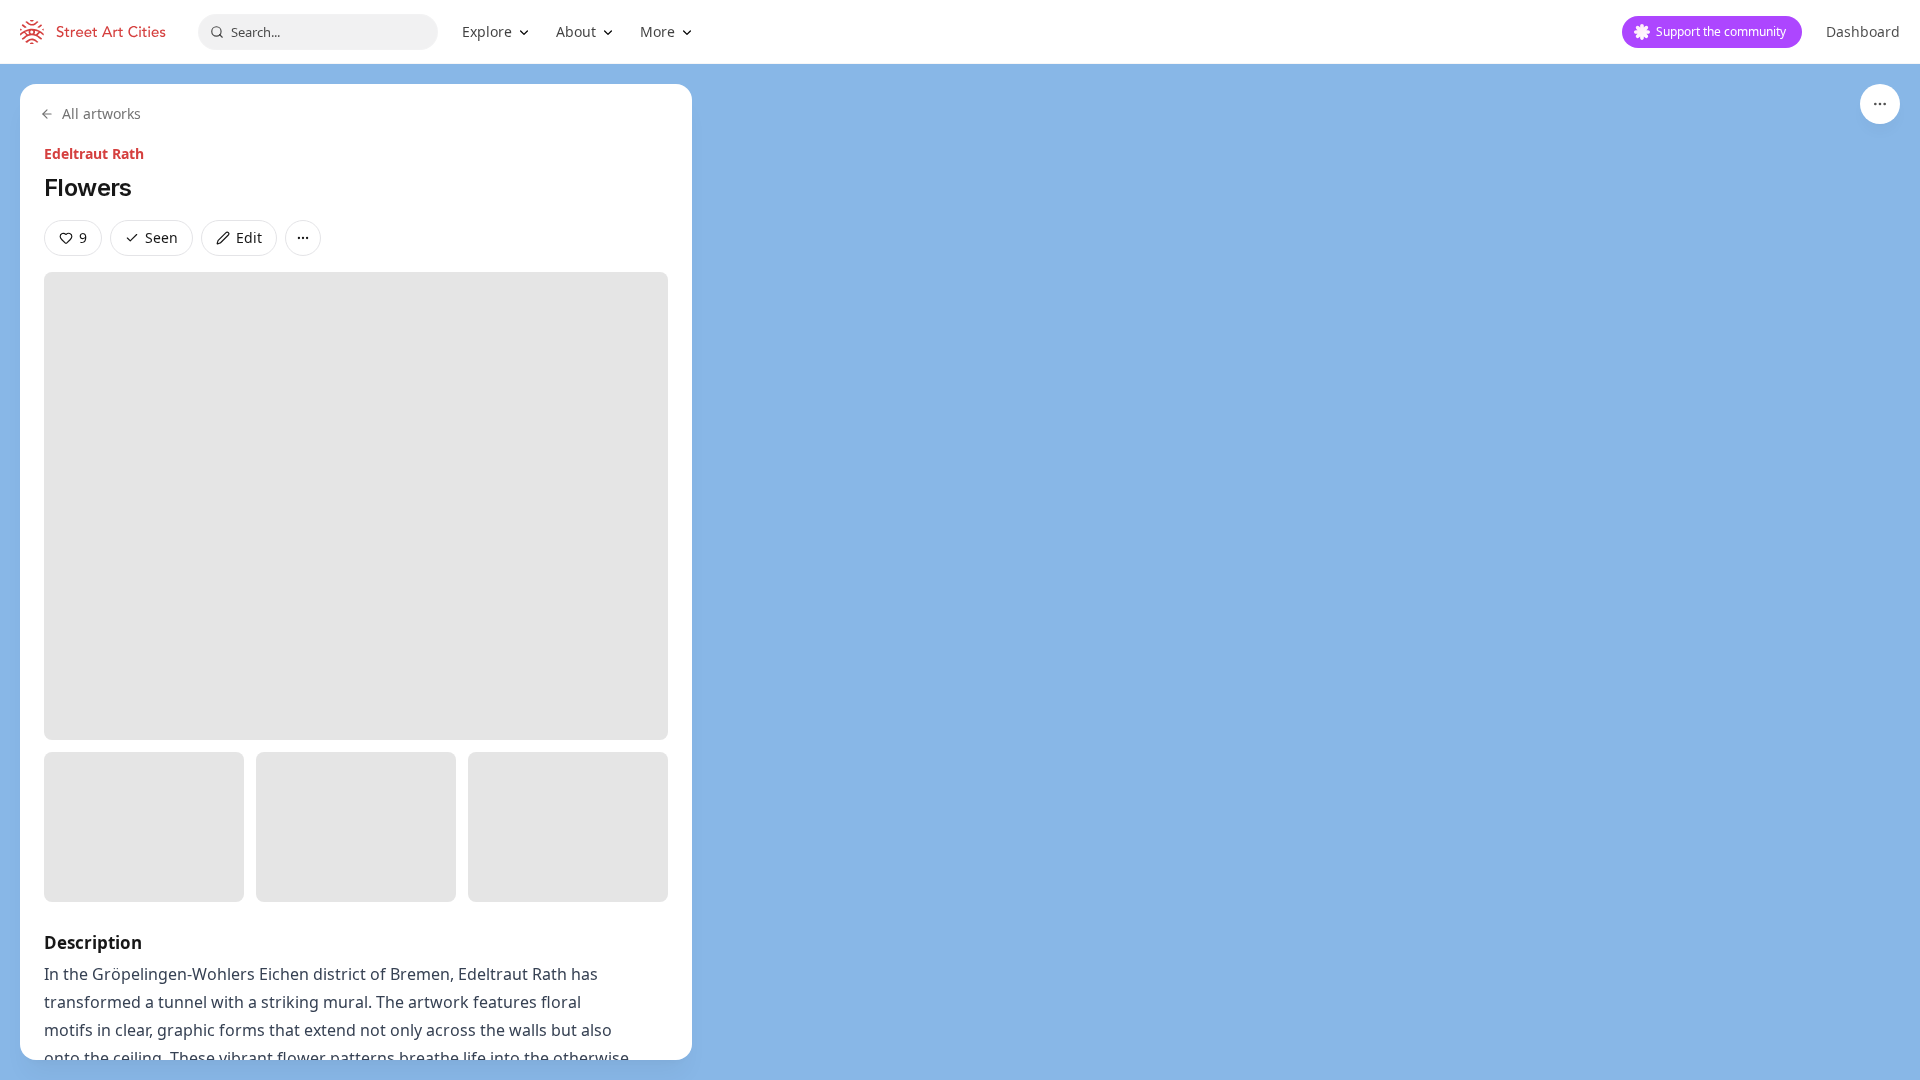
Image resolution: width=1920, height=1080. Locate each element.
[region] (960, 572)
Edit (249, 237)
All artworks (101, 113)
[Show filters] (1880, 104)
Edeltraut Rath (94, 153)
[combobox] (318, 32)
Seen (161, 237)
